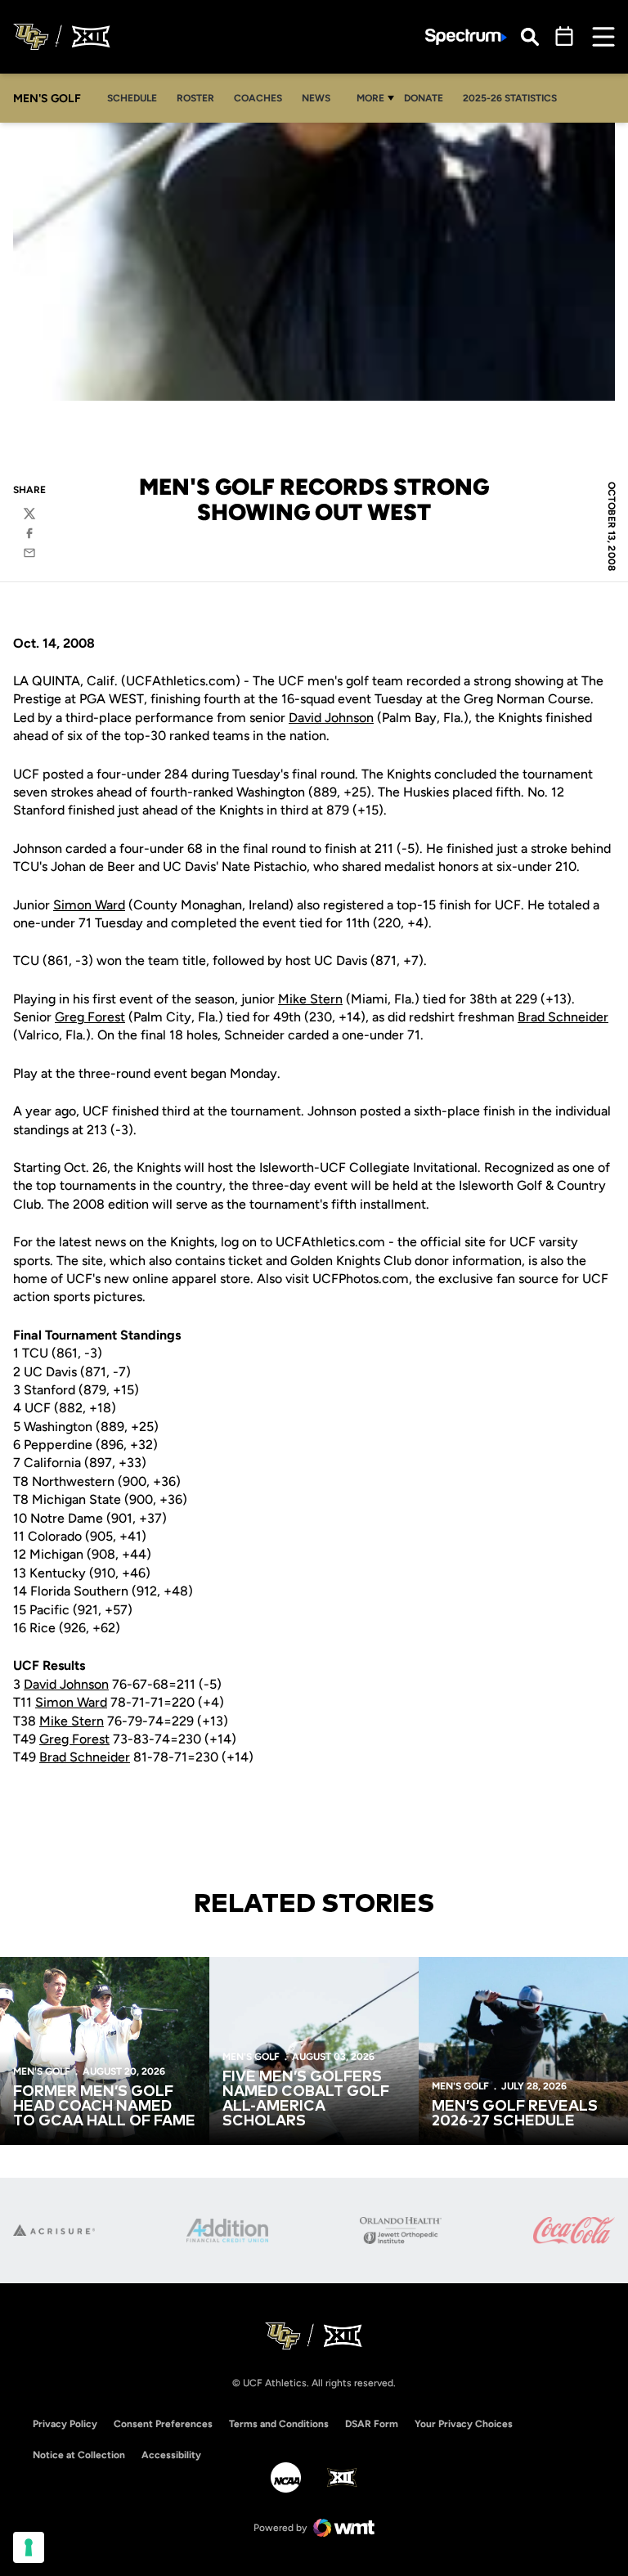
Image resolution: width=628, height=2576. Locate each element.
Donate (424, 98)
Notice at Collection (79, 2455)
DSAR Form (372, 2424)
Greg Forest (90, 1017)
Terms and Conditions (279, 2424)
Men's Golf (42, 2071)
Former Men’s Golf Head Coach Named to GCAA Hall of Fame (104, 2107)
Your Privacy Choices (464, 2424)
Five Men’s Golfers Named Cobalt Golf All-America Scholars (306, 2099)
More (370, 98)
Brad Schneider (563, 1017)
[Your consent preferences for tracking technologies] (29, 2547)
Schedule (132, 98)
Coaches (258, 98)
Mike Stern (310, 999)
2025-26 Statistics (510, 98)
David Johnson (331, 718)
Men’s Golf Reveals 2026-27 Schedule (515, 2114)
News (316, 98)
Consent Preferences (163, 2424)
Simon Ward (89, 905)
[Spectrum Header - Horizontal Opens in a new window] (466, 37)
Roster (195, 98)
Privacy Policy (65, 2424)
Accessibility (171, 2455)
